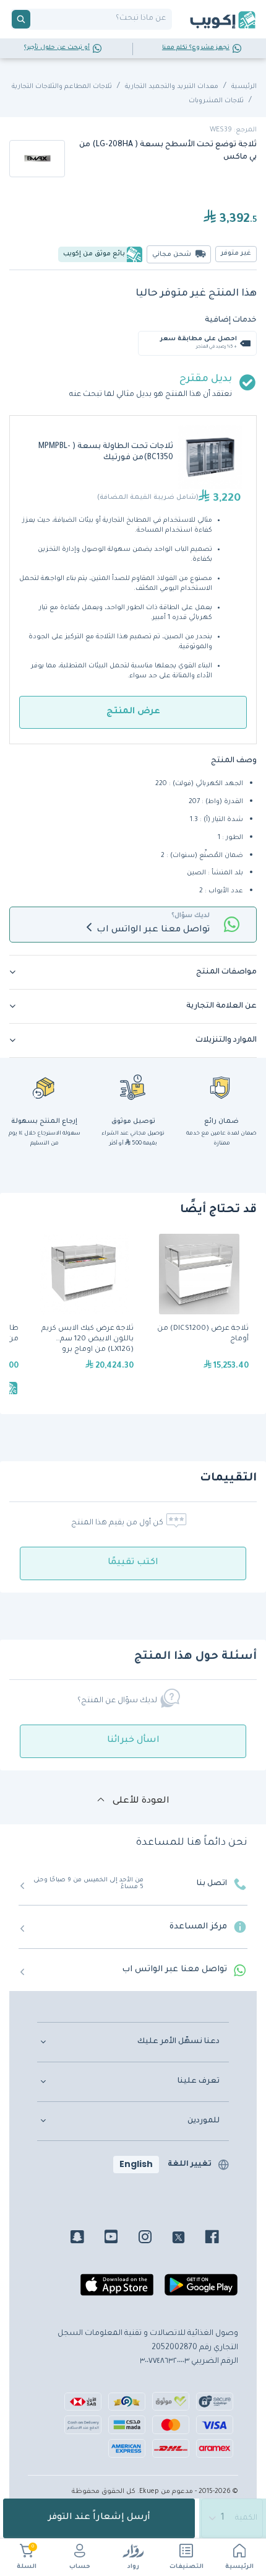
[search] (21, 19)
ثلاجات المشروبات (216, 101)
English (136, 2164)
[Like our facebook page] (221, 2239)
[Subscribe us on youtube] (120, 2239)
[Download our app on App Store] (117, 2290)
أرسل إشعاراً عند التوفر (99, 2518)
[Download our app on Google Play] (201, 2290)
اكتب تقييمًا (133, 1563)
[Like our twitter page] (188, 2239)
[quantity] (233, 2518)
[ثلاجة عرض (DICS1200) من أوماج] (199, 1316)
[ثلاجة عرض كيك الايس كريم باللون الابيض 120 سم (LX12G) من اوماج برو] (84, 1316)
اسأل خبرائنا (133, 1741)
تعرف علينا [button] (199, 2081)
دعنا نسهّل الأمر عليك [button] (178, 2042)
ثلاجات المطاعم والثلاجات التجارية (62, 87)
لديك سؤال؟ (191, 916)
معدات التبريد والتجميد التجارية (172, 87)
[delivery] (133, 1087)
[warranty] (221, 1087)
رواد (133, 2567)
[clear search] (35, 19)
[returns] (45, 1087)
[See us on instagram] (154, 2239)
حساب (80, 2567)
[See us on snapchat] (86, 2239)
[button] (133, 972)
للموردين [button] (204, 2121)
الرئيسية (239, 2567)
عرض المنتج (133, 712)
